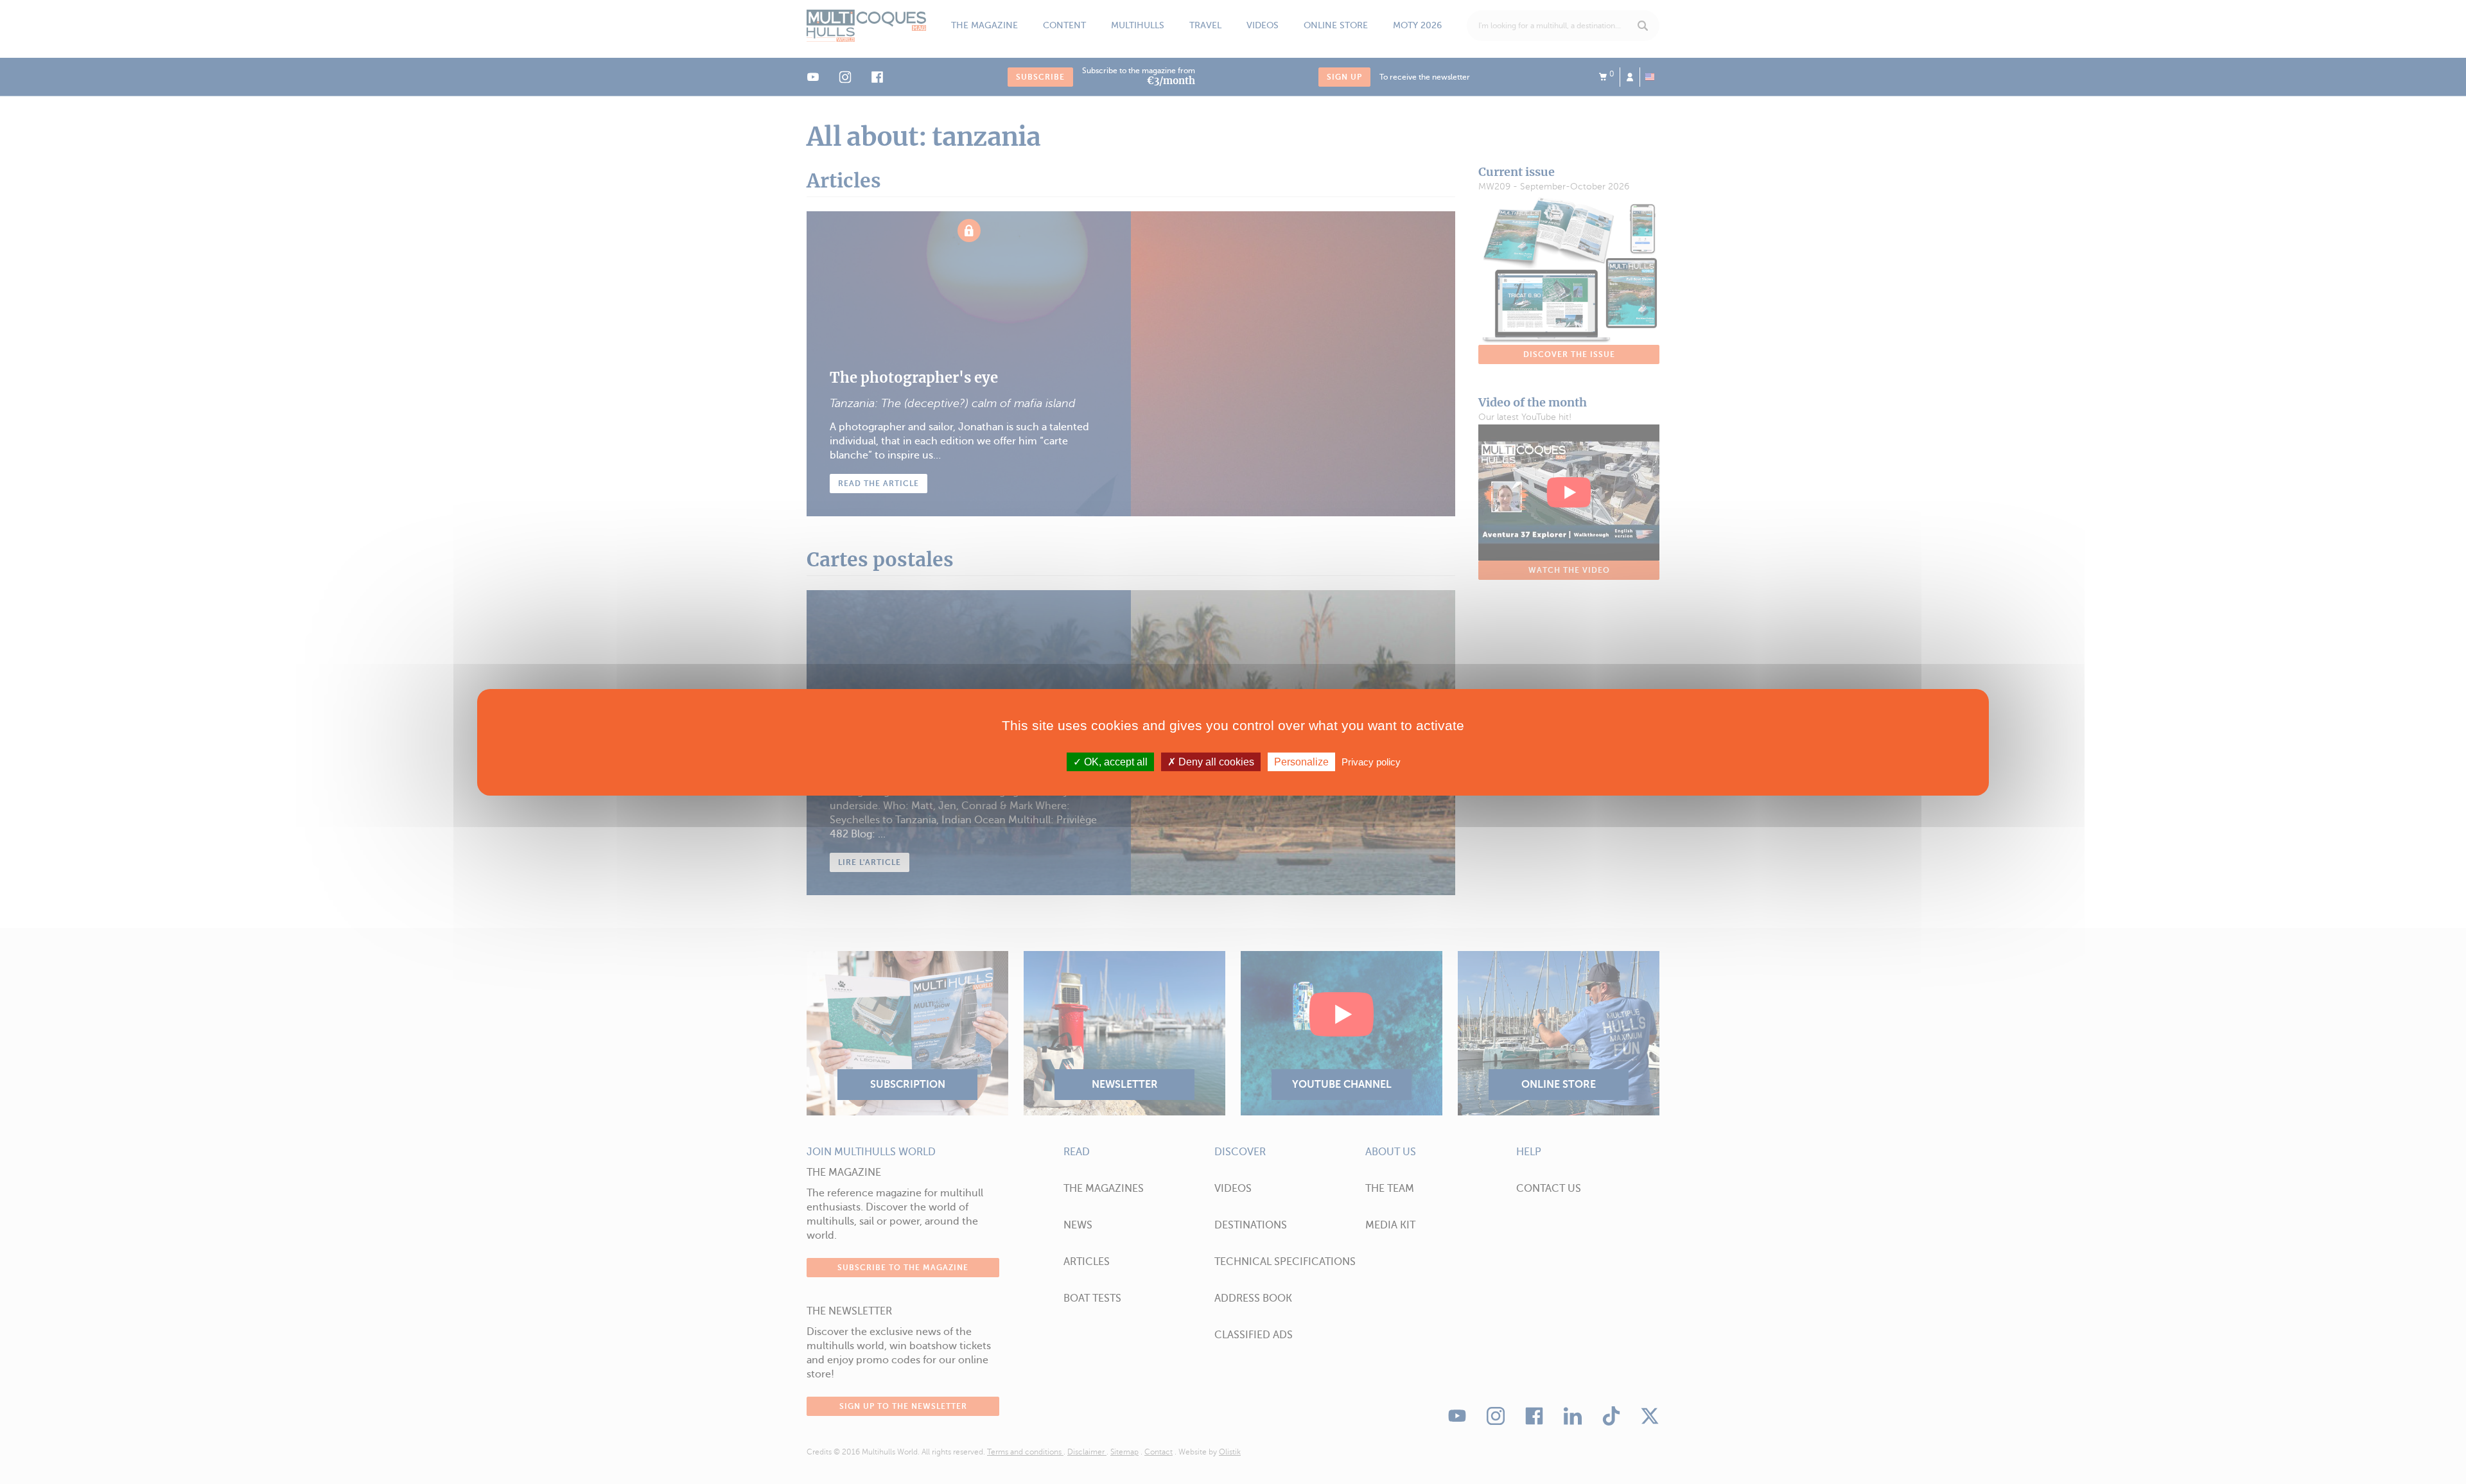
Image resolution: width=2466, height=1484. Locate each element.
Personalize (1301, 761)
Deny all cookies (1215, 761)
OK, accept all (1115, 761)
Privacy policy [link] (1371, 761)
